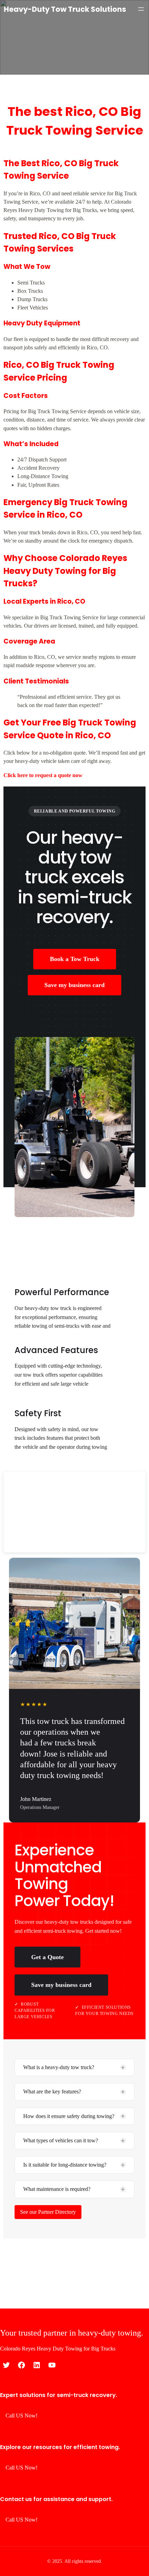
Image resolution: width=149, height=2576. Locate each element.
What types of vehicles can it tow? (61, 2140)
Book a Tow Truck (75, 959)
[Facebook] (21, 2365)
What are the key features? (52, 2092)
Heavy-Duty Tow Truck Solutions (65, 9)
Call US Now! (21, 2416)
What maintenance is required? (57, 2189)
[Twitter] (6, 2365)
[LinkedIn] (37, 2365)
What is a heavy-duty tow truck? (59, 2067)
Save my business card (74, 985)
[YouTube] (52, 2365)
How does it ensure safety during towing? (69, 2116)
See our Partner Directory (48, 2212)
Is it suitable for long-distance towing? (65, 2165)
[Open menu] (141, 9)
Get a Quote (47, 1957)
